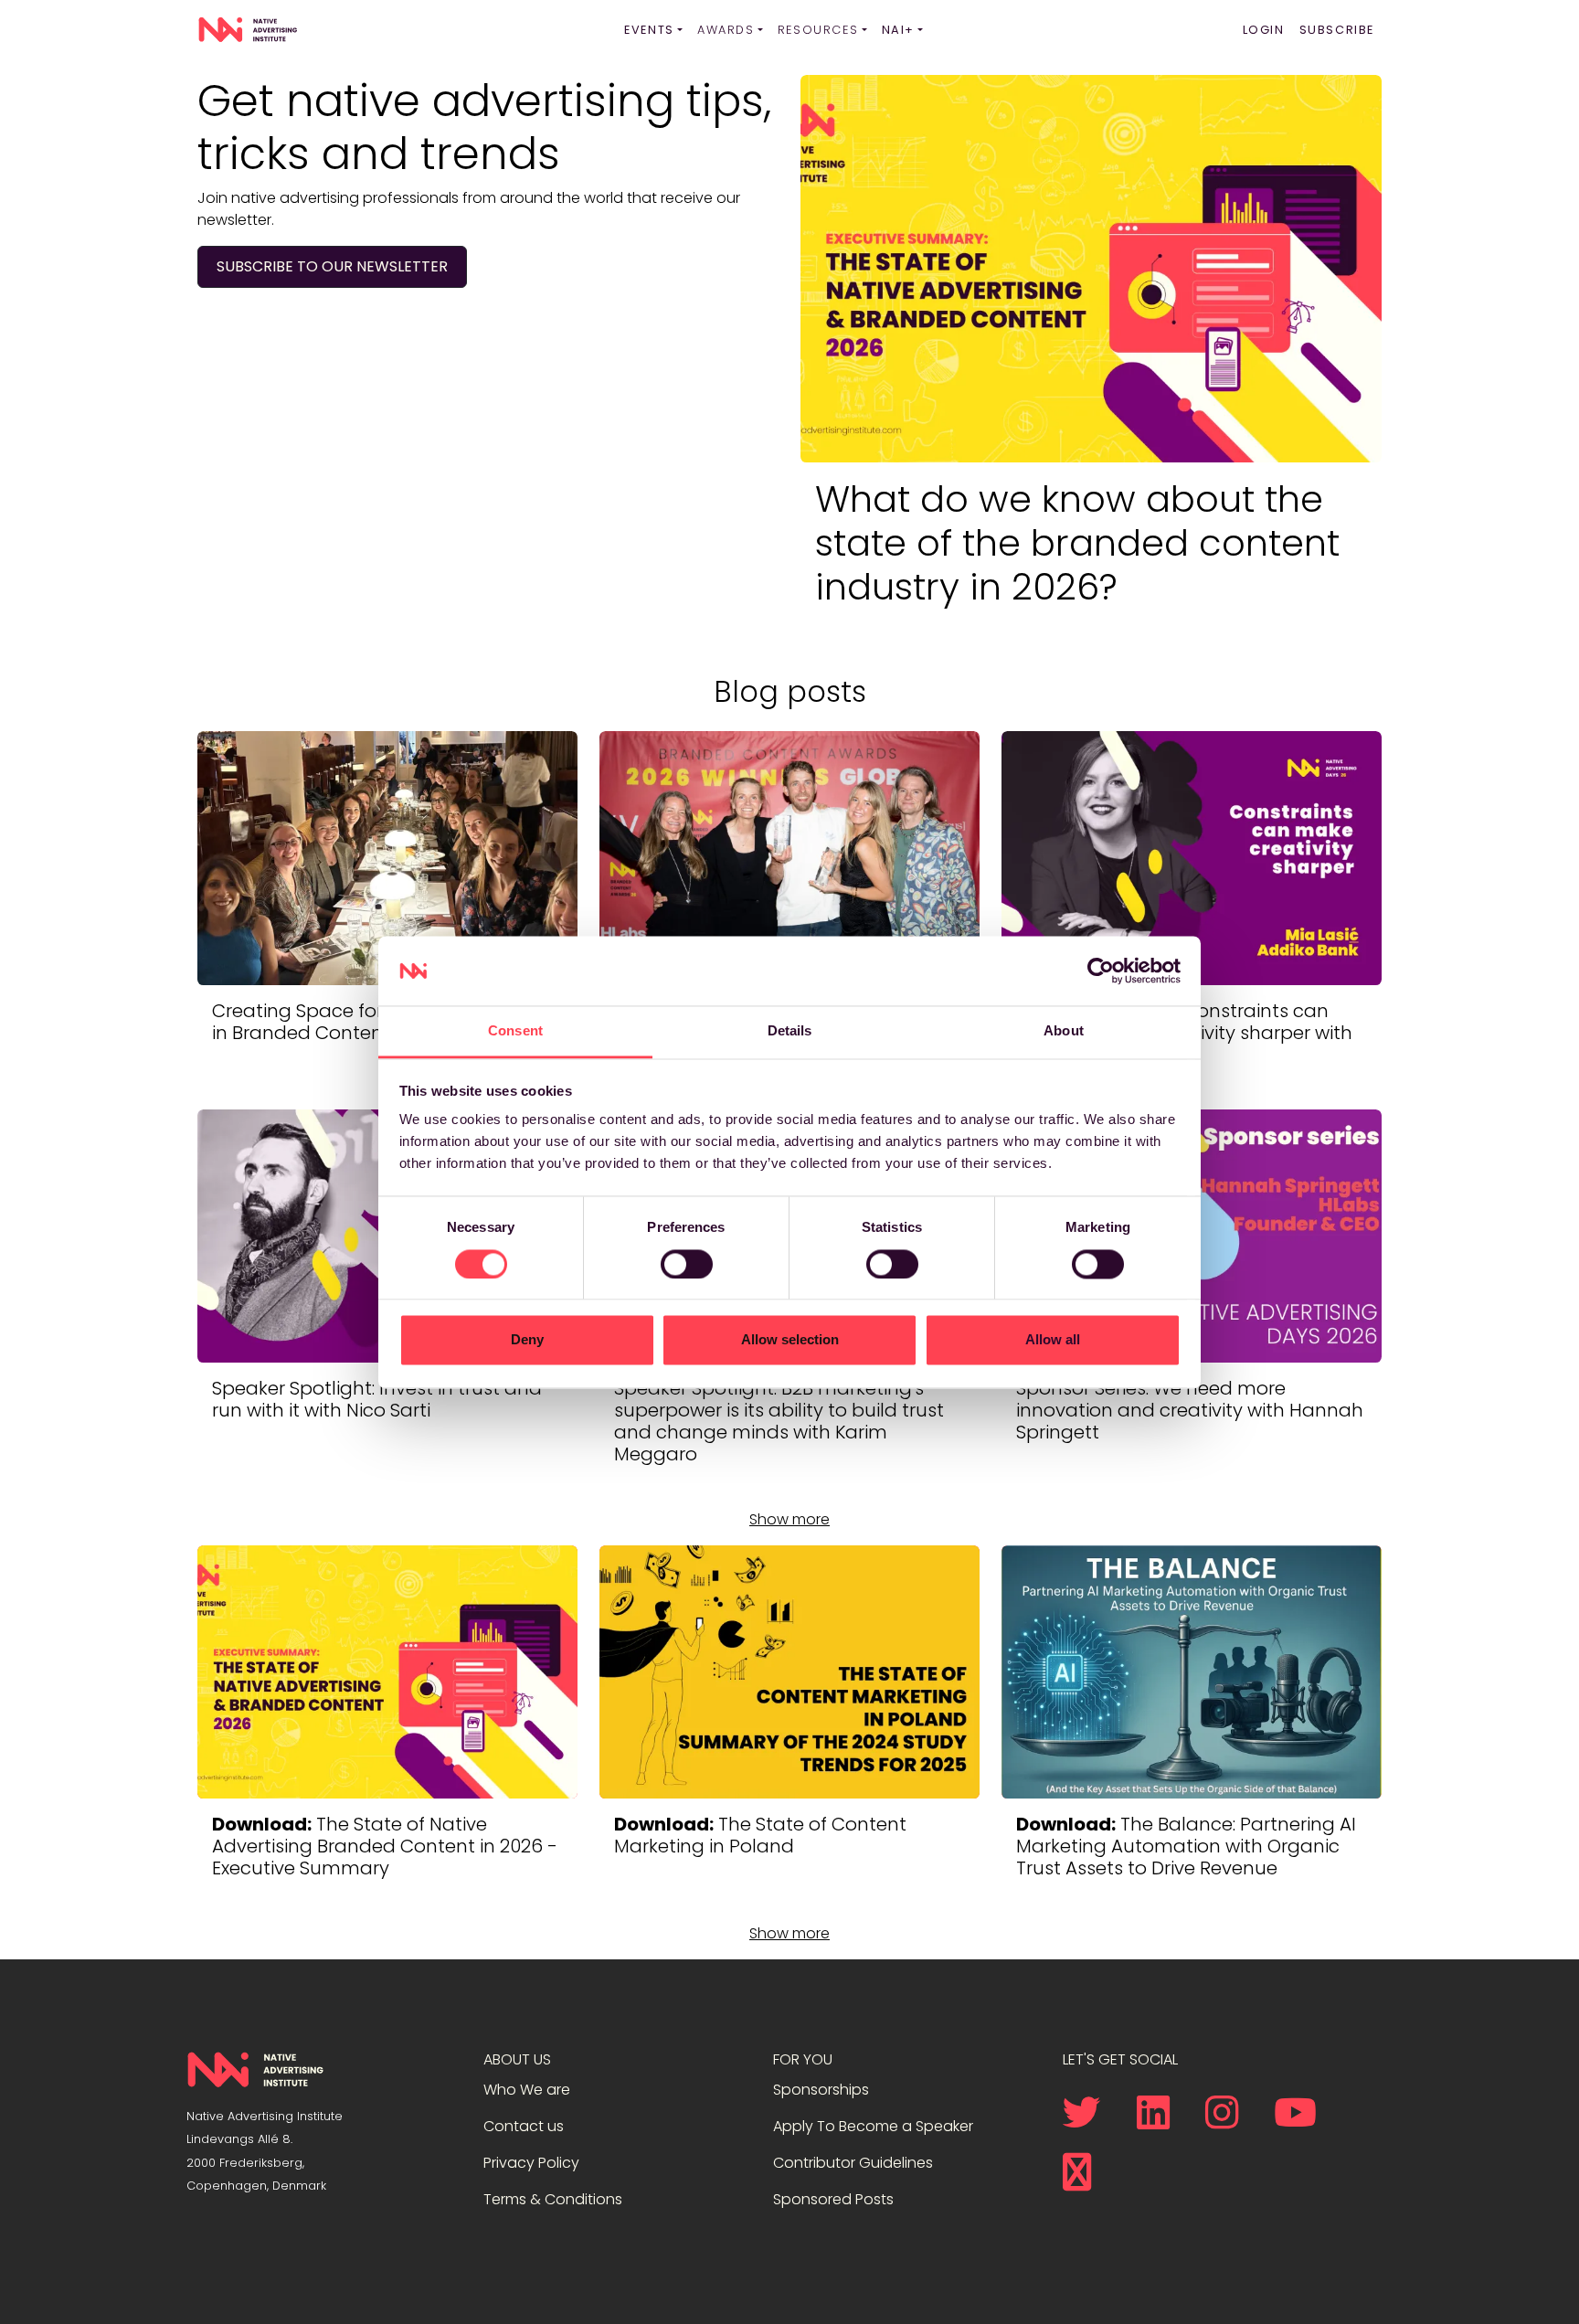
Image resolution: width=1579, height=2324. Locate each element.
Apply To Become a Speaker (873, 2126)
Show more (789, 1519)
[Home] (248, 30)
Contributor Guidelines (853, 2163)
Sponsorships (821, 2090)
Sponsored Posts (833, 2199)
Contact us (524, 2126)
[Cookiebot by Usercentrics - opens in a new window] (1101, 971)
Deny (527, 1340)
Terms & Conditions (553, 2199)
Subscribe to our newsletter (332, 266)
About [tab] (1064, 1031)
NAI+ (898, 30)
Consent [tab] (515, 1031)
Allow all (1053, 1340)
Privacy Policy (531, 2163)
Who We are (527, 2090)
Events (649, 30)
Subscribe (1337, 30)
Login (1264, 30)
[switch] (687, 1264)
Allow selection (790, 1340)
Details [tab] (790, 1031)
